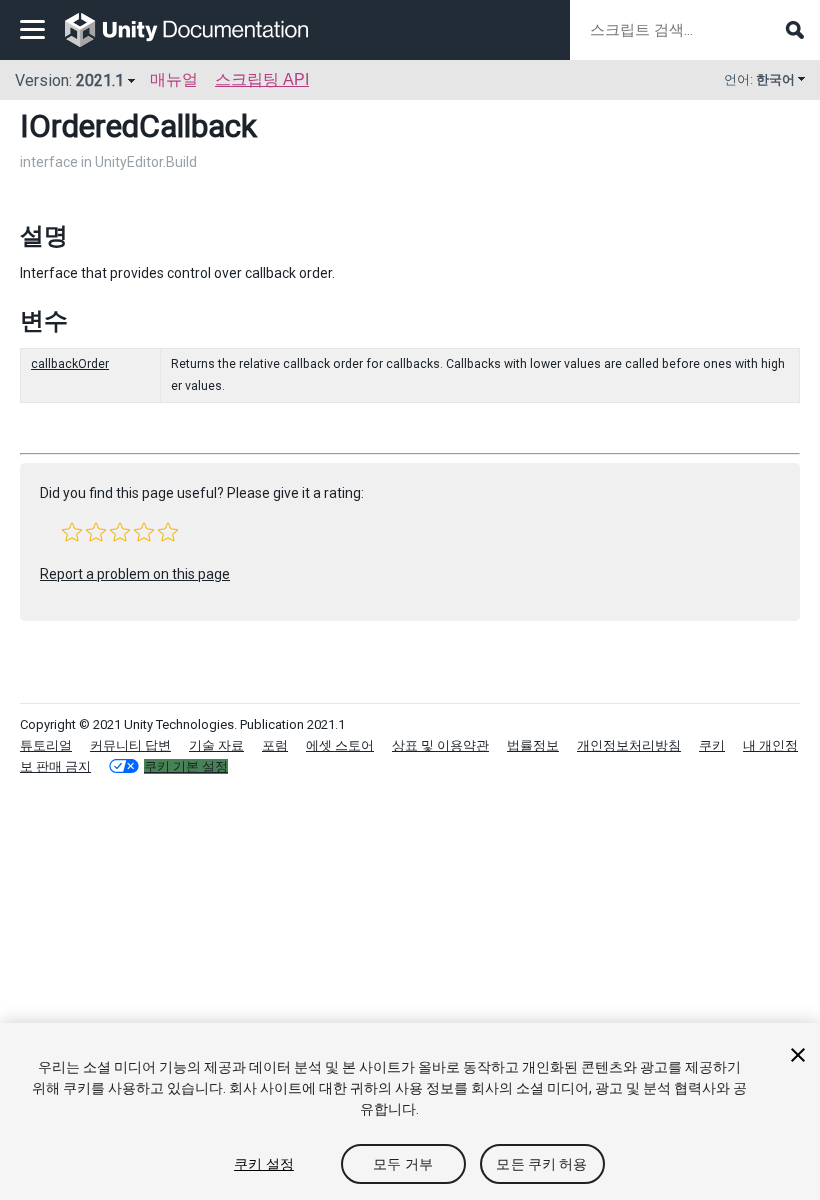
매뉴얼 (174, 79)
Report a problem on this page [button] (135, 574)
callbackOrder (70, 364)
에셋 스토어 (340, 745)
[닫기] (798, 1055)
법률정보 (533, 745)
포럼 (275, 745)
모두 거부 (403, 1164)
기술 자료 (216, 745)
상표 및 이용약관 (440, 745)
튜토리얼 (46, 745)
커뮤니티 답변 (130, 745)
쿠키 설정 (264, 1164)
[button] (72, 532)
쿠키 (712, 745)
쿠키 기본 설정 (186, 766)
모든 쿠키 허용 (541, 1164)
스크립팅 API (262, 79)
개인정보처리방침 (629, 745)
